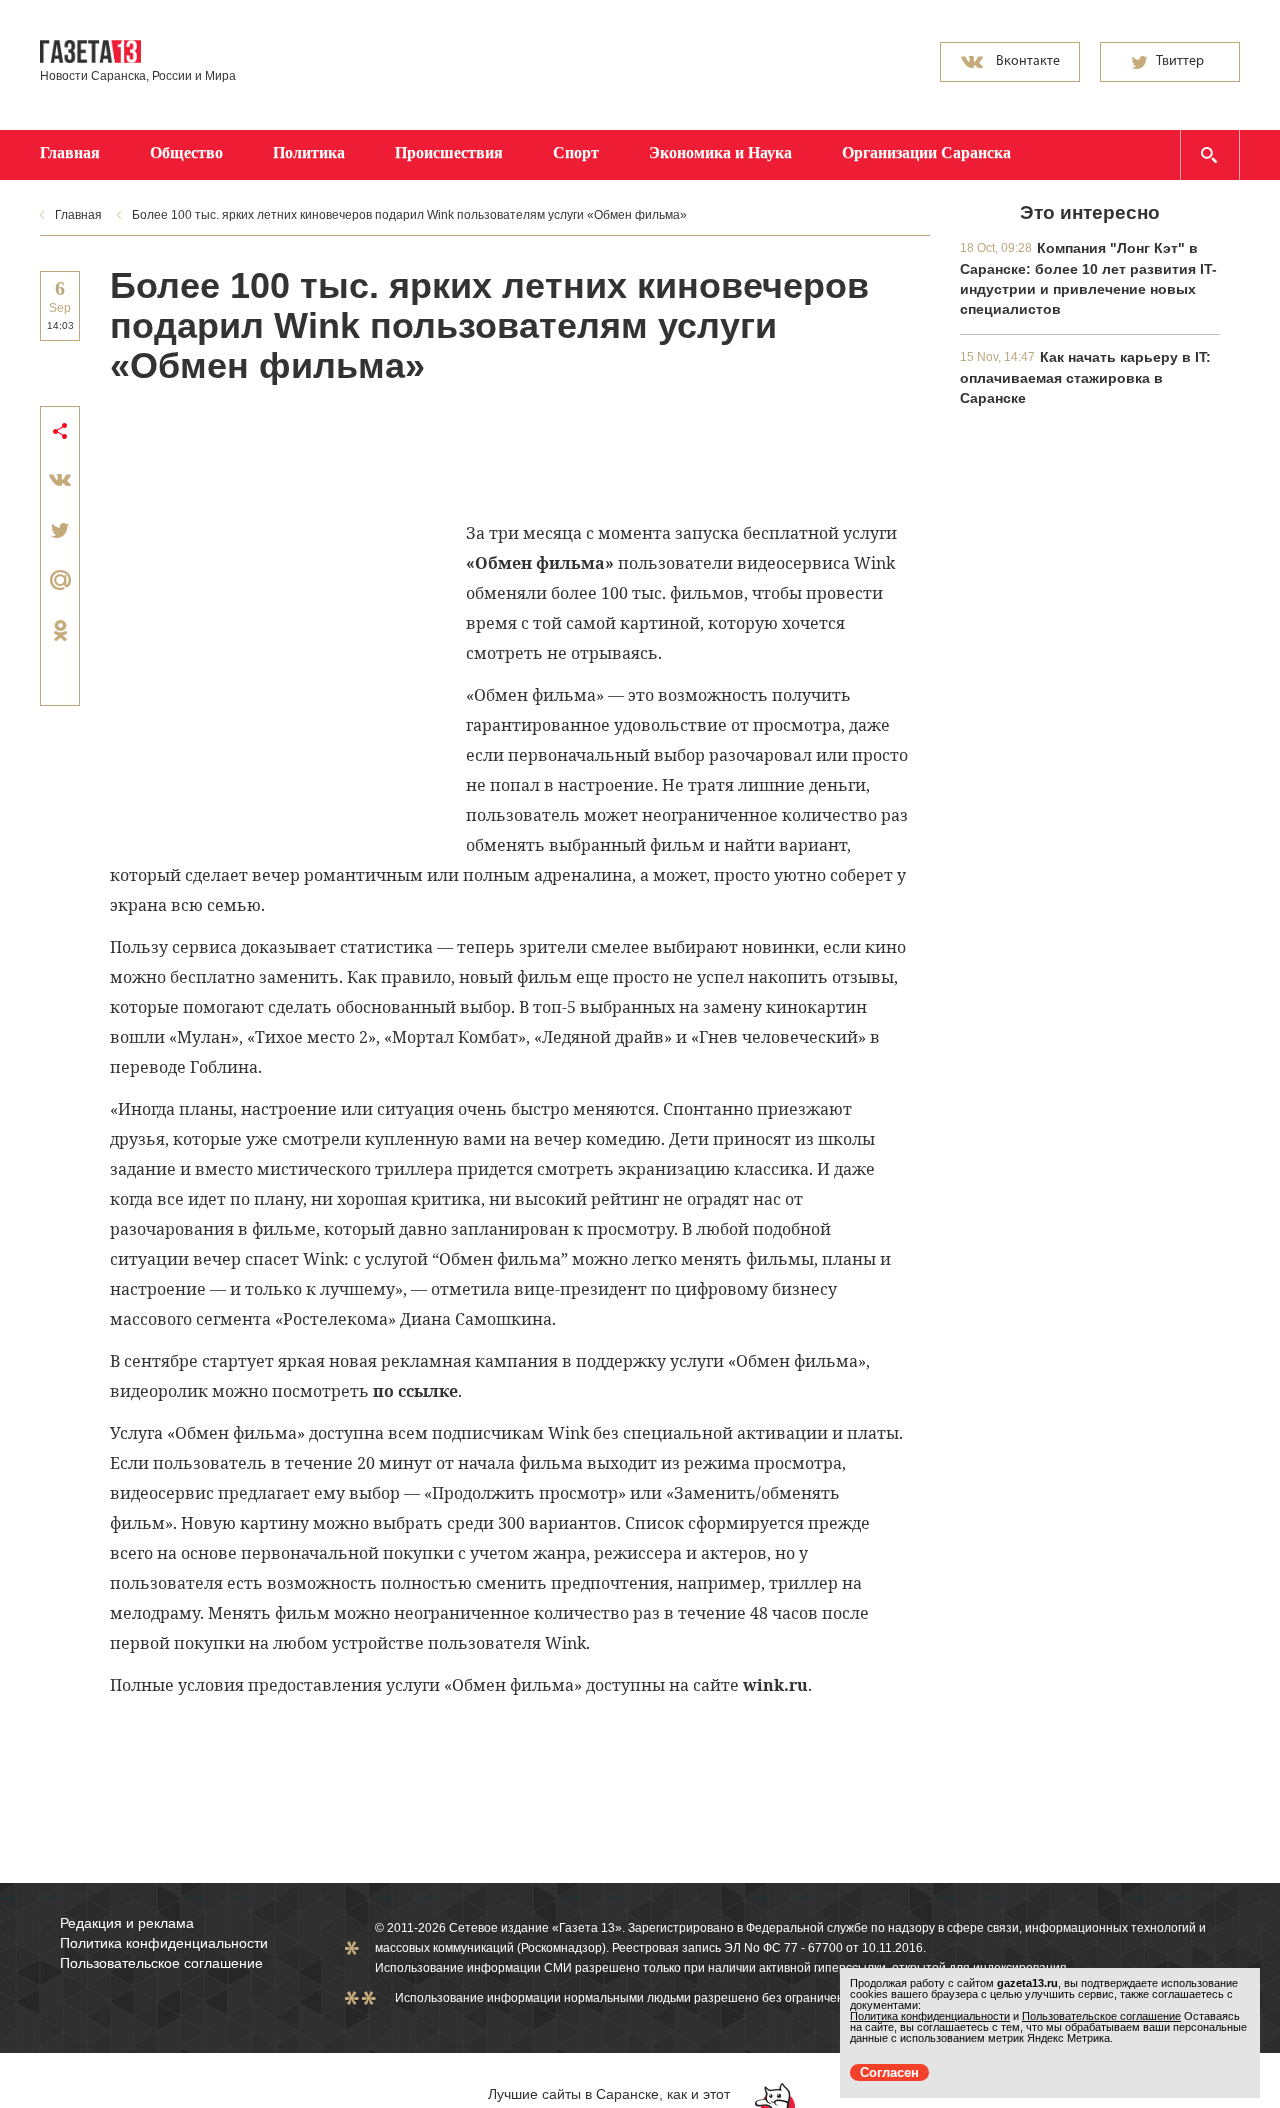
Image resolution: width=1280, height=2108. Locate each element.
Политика (309, 152)
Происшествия (449, 152)
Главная (70, 152)
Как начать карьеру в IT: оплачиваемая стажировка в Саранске (1085, 377)
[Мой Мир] (60, 580)
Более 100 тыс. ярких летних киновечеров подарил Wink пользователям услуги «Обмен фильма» (409, 215)
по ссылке (415, 1391)
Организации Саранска (926, 152)
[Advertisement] (474, 451)
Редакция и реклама (127, 1923)
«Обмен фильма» (540, 563)
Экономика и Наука (720, 152)
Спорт (576, 152)
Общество (186, 152)
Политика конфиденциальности (164, 1943)
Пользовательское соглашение (161, 1963)
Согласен (889, 2072)
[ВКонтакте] (60, 480)
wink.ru (775, 1685)
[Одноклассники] (60, 630)
